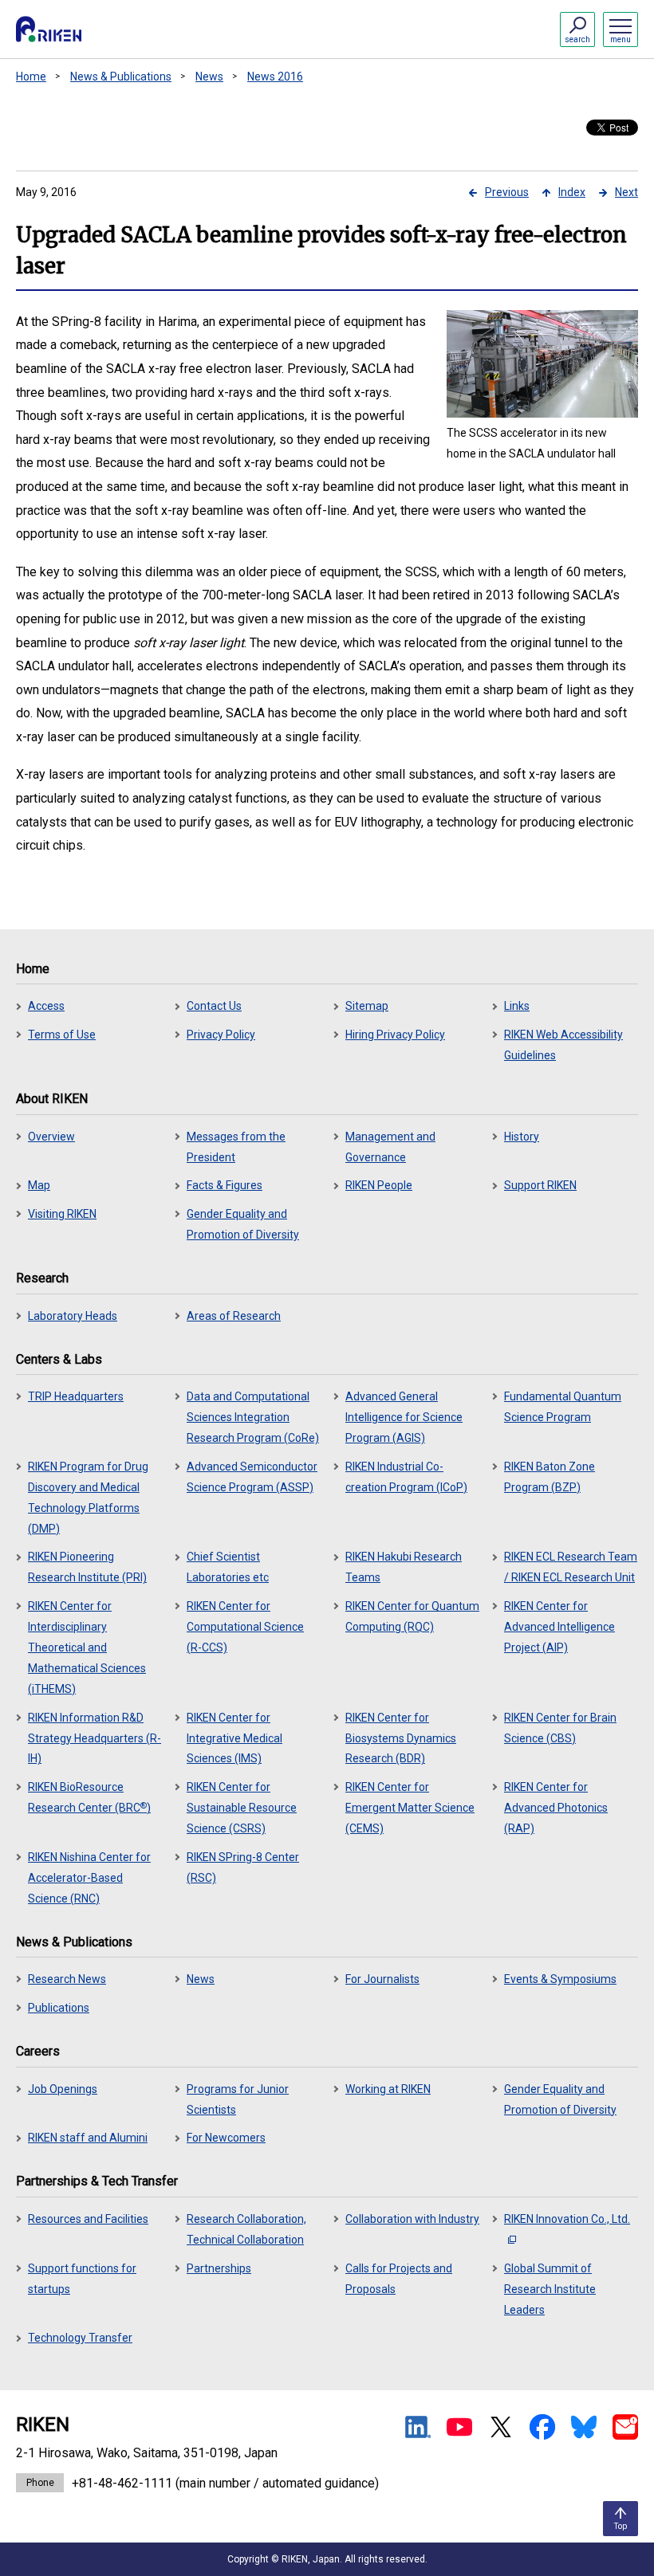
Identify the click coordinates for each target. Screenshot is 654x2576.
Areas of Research (234, 1316)
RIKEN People (379, 1185)
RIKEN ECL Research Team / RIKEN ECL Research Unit (571, 1567)
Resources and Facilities (88, 2219)
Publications (59, 2008)
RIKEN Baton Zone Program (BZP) (550, 1477)
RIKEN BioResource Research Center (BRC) (89, 1797)
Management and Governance (390, 1147)
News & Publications (121, 77)
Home (31, 77)
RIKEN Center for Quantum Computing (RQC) (412, 1616)
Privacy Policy (221, 1035)
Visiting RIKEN (62, 1214)
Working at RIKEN (388, 2089)
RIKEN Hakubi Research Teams (404, 1567)
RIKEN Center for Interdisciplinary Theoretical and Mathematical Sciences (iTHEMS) (87, 1647)
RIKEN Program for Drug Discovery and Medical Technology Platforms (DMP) (88, 1498)
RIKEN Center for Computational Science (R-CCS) (245, 1627)
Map (39, 1185)
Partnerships (219, 2268)
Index (572, 192)
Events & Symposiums (560, 1979)
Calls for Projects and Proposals (399, 2279)
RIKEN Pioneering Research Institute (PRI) (87, 1567)
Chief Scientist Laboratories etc (228, 1567)
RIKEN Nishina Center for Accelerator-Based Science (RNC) (89, 1878)
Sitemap (367, 1006)
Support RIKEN (540, 1185)
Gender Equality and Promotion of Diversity (243, 1224)
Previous (507, 192)
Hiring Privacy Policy (395, 1035)
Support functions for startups (82, 2279)
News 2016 (275, 77)
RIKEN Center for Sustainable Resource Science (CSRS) (242, 1808)
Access (46, 1006)
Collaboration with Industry (412, 2219)
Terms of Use (62, 1035)
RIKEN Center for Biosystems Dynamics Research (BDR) (401, 1738)
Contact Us (214, 1006)
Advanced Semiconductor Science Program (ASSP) (252, 1477)
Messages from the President (236, 1147)
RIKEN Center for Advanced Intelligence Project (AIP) (559, 1627)
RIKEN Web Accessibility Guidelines (563, 1045)
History (522, 1137)
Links (517, 1006)
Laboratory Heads (73, 1316)
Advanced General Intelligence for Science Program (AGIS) (404, 1417)
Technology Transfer (80, 2338)
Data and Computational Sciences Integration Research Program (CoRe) (253, 1417)
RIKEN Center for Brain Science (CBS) (560, 1728)
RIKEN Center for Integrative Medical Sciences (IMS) (234, 1738)
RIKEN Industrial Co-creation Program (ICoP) (406, 1477)
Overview (51, 1137)
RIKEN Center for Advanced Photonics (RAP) (556, 1808)
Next (626, 192)
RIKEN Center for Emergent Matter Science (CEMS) (410, 1808)
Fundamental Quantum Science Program (563, 1407)
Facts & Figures (225, 1185)
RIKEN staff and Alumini (88, 2138)
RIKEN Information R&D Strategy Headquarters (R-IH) (95, 1738)
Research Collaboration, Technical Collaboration (246, 2229)
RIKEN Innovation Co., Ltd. (567, 2219)
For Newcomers (226, 2138)
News (209, 77)
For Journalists (382, 1979)
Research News (67, 1979)
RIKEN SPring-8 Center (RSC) (243, 1867)
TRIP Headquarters (76, 1396)
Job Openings (63, 2089)
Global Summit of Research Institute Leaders (550, 2289)
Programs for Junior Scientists (238, 2099)
